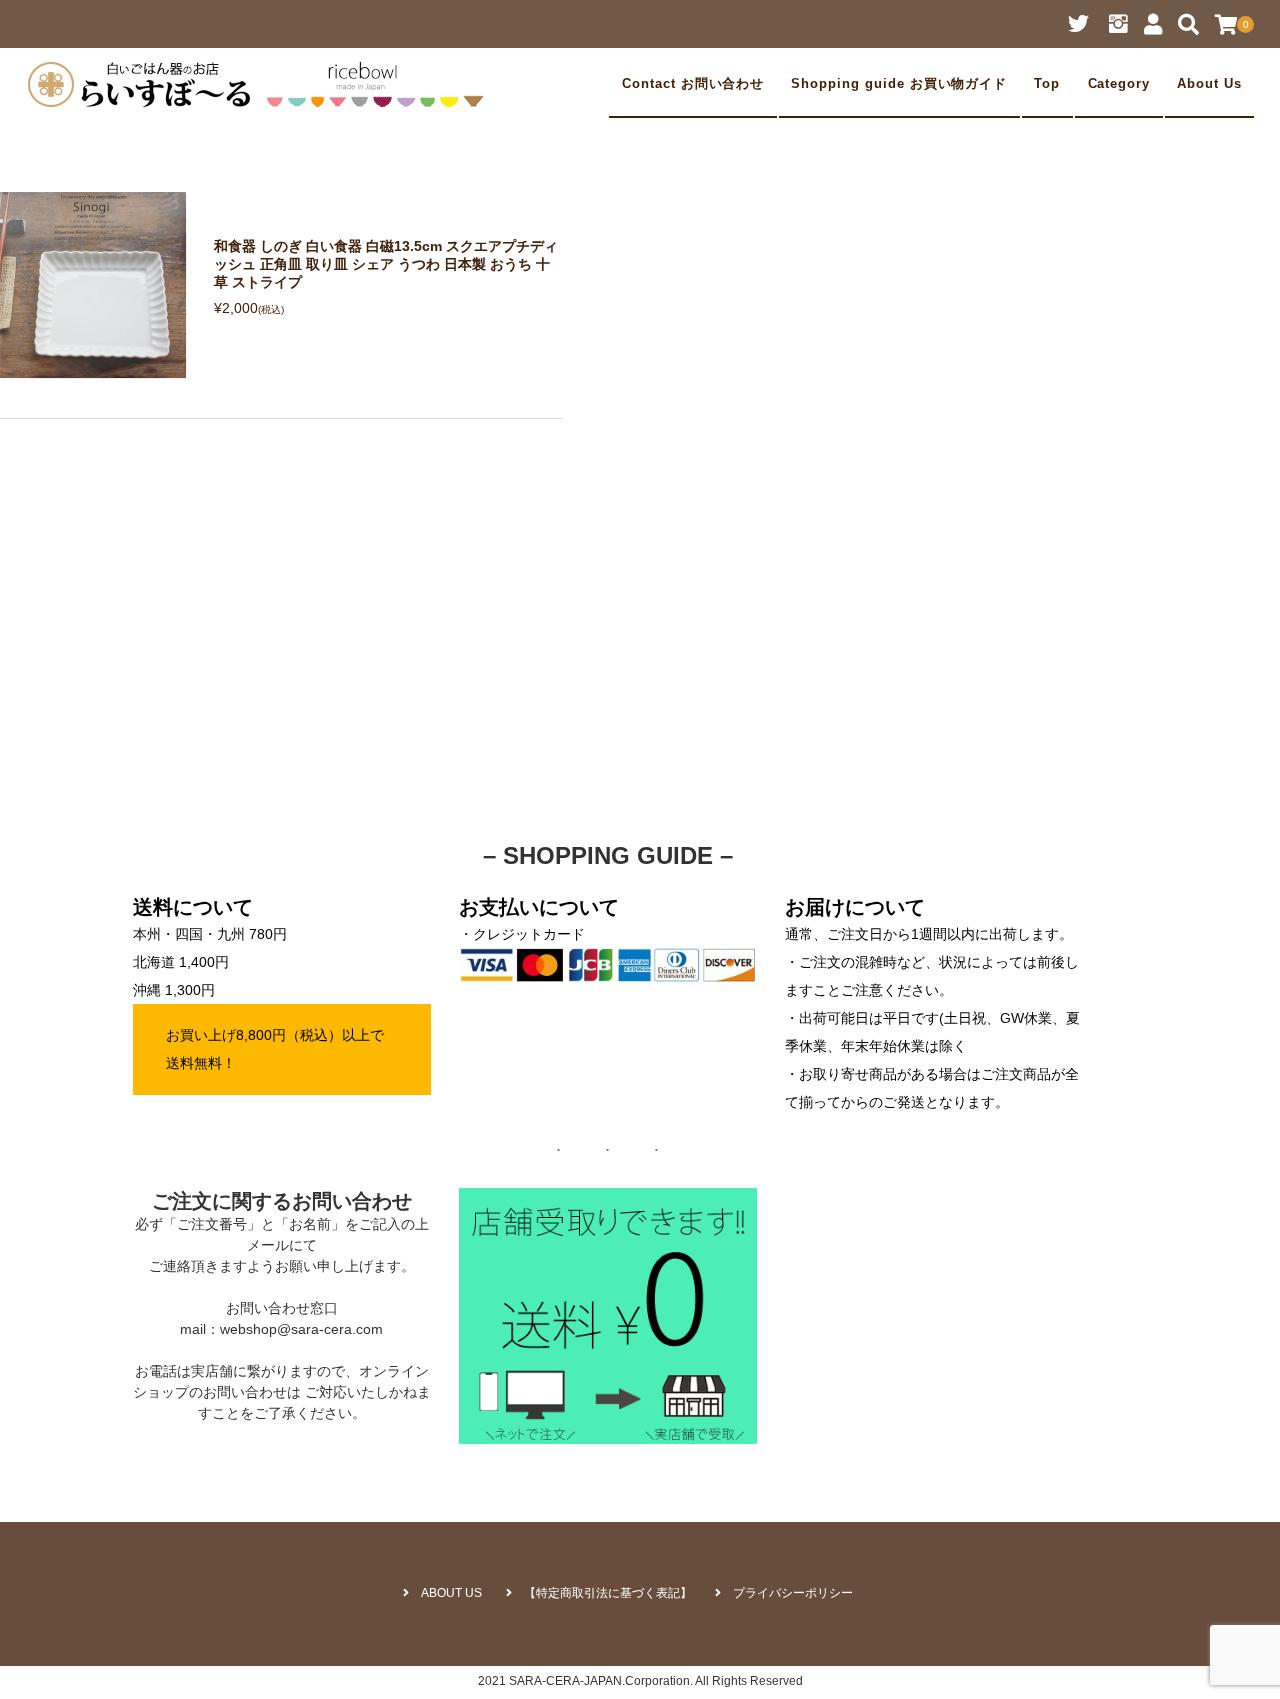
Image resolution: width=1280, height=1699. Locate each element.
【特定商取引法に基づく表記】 (608, 1593)
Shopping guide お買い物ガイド (899, 84)
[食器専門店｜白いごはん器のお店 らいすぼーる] (261, 84)
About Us (1209, 84)
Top (1047, 84)
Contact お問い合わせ (693, 84)
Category (1119, 84)
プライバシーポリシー (793, 1593)
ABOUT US (451, 1593)
